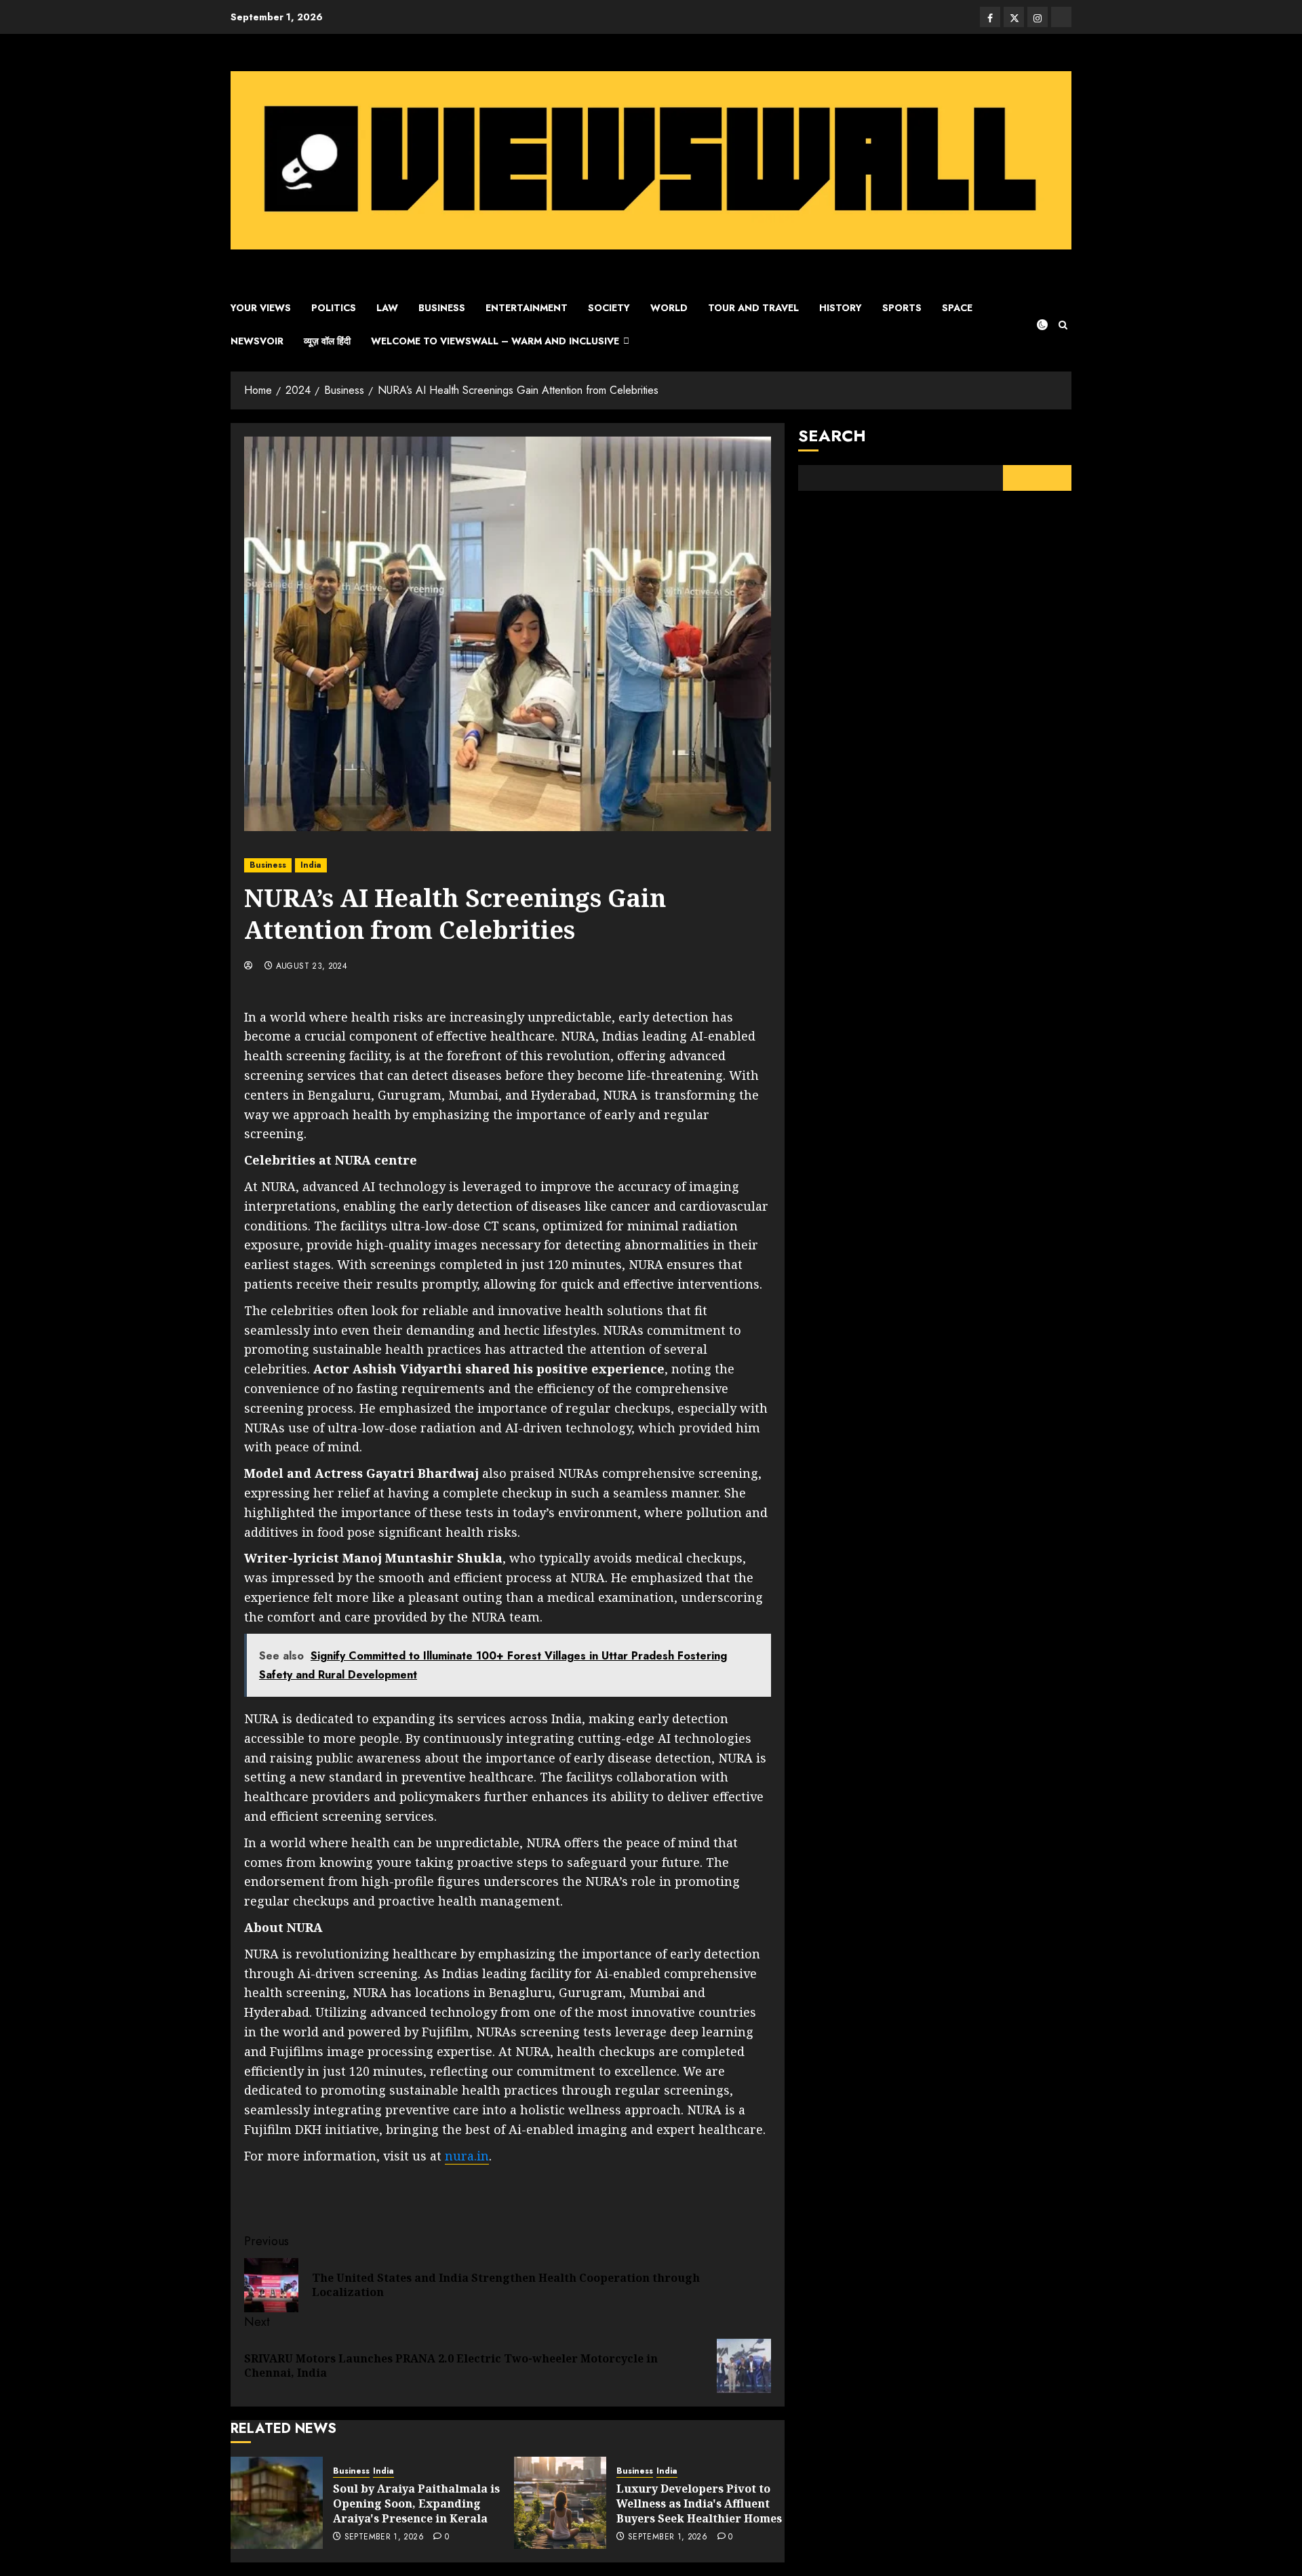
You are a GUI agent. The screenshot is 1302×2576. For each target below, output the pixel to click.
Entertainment (527, 308)
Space (957, 308)
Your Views (261, 308)
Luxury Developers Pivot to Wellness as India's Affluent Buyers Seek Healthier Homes (699, 2504)
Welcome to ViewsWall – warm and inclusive (495, 341)
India (311, 865)
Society (609, 308)
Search (832, 436)
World (669, 308)
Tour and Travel (753, 308)
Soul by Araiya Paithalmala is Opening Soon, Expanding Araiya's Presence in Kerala (416, 2504)
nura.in (467, 2156)
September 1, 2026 (384, 2537)
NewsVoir (257, 341)
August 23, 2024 (312, 967)
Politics (334, 308)
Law (387, 308)
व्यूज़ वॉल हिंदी (327, 341)
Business (442, 308)
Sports (902, 308)
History (841, 308)
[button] (1063, 325)
